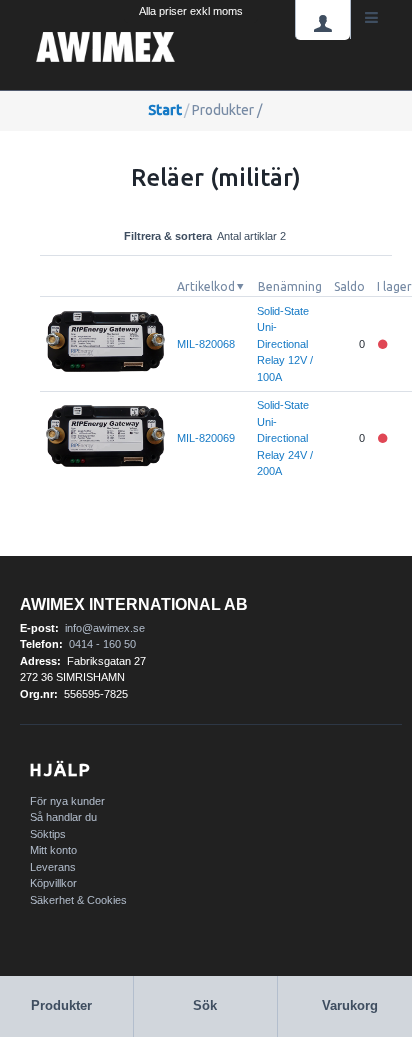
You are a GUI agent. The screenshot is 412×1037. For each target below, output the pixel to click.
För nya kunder (67, 801)
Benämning (290, 286)
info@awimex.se (105, 628)
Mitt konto (53, 850)
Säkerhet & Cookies (78, 900)
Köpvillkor (53, 883)
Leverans (53, 867)
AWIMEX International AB (134, 604)
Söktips (48, 834)
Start (165, 110)
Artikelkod (206, 286)
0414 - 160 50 (102, 644)
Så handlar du (63, 817)
